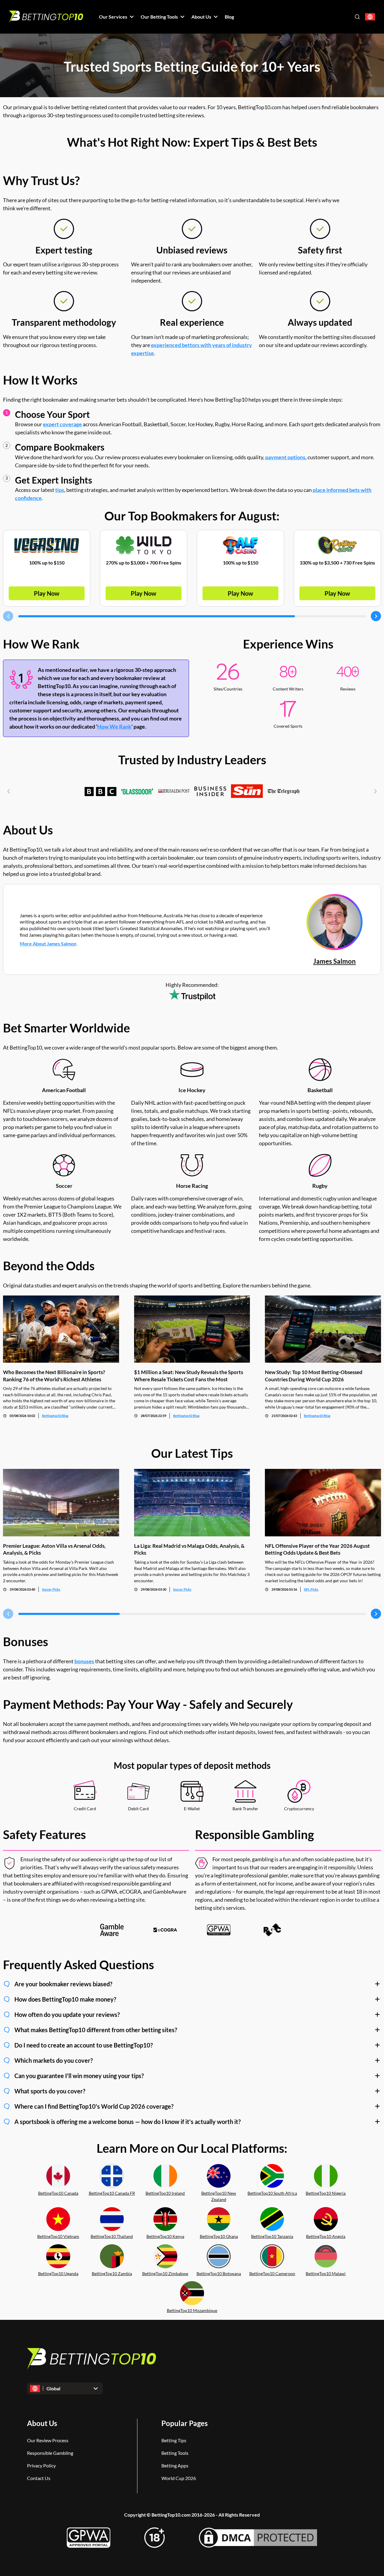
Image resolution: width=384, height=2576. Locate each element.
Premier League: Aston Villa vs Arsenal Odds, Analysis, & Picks (54, 1549)
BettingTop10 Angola (326, 2236)
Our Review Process (48, 2440)
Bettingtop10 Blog (55, 1416)
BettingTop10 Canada (58, 2193)
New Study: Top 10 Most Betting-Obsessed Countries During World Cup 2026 (314, 1376)
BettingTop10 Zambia (112, 2273)
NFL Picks (311, 1589)
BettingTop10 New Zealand (219, 2196)
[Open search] (357, 17)
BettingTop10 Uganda (58, 2273)
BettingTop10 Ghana (219, 2236)
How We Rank (114, 726)
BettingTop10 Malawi (326, 2273)
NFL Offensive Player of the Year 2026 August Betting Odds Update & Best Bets (317, 1549)
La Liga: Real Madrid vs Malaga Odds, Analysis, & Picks (189, 1549)
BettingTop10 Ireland (165, 2193)
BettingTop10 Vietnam (58, 2236)
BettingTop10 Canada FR (112, 2193)
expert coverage (62, 424)
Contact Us (39, 2478)
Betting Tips (174, 2440)
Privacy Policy (41, 2465)
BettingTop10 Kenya (165, 2236)
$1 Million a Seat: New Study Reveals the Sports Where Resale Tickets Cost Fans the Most (189, 1376)
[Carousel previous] (8, 616)
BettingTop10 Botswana (219, 2273)
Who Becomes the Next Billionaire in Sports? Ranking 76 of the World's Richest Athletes (54, 1376)
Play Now (47, 593)
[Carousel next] (376, 616)
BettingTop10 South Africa (272, 2193)
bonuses (84, 1661)
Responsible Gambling (50, 2453)
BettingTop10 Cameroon (272, 2273)
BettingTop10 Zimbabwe (165, 2273)
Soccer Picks (51, 1589)
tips (60, 490)
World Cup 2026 (179, 2478)
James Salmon (334, 961)
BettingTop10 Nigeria (326, 2193)
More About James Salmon (48, 944)
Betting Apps (175, 2465)
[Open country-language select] (370, 17)
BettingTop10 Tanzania (272, 2236)
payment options (285, 457)
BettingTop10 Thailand (112, 2236)
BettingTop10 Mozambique (192, 2310)
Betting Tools (175, 2453)
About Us (42, 2423)
